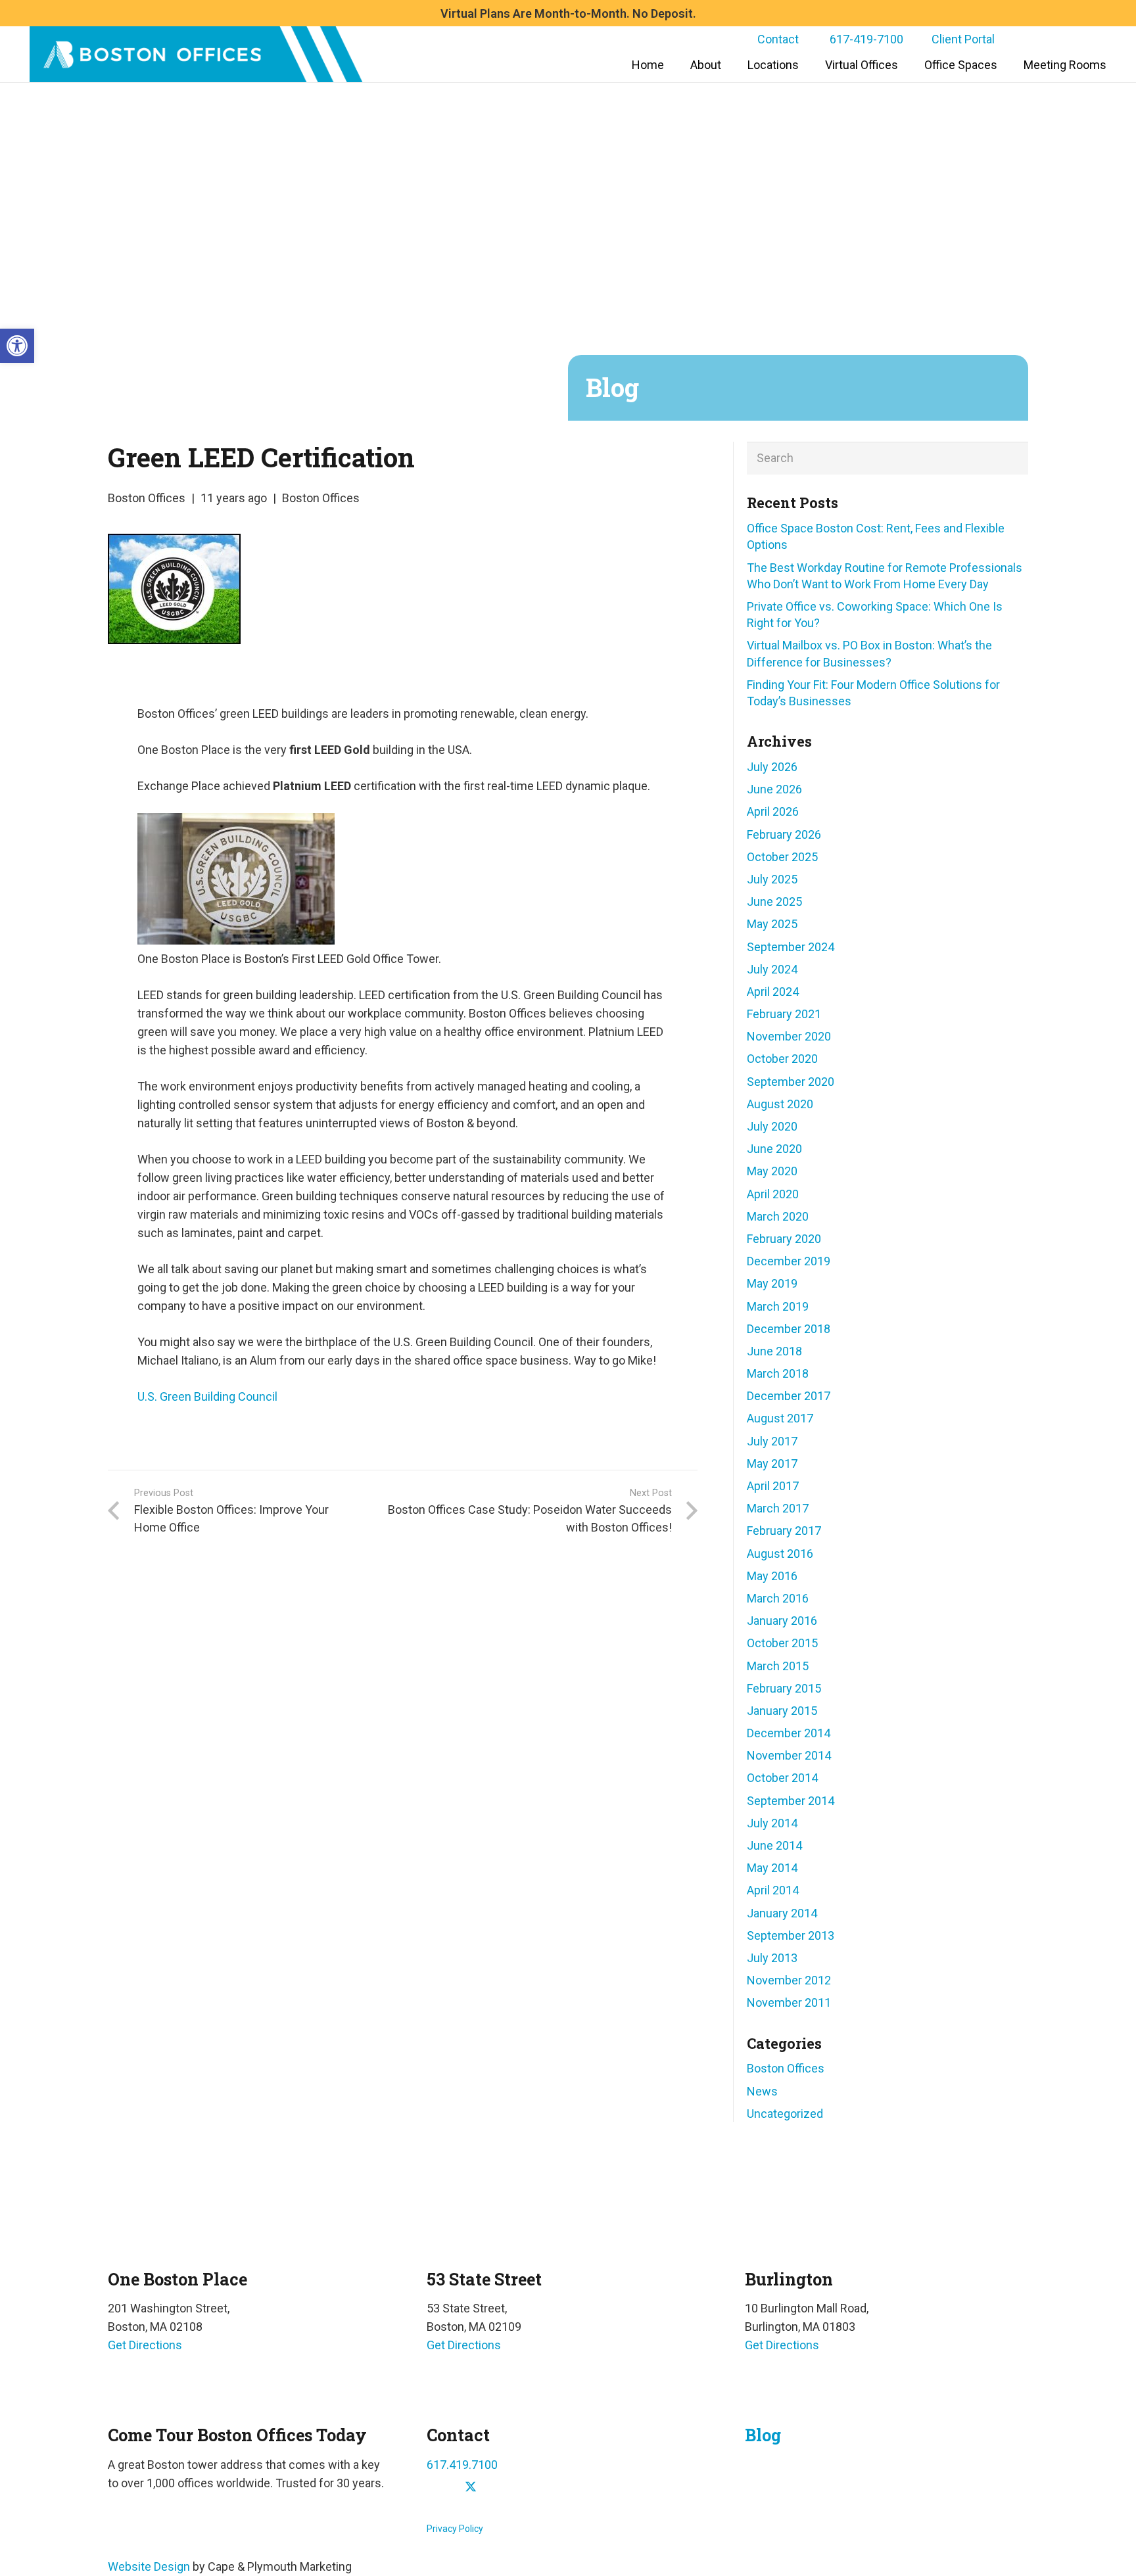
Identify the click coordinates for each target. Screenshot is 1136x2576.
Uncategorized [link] (785, 2114)
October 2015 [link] (782, 1643)
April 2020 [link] (773, 1194)
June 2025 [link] (774, 902)
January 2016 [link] (782, 1621)
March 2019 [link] (778, 1306)
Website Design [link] (149, 2566)
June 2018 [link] (774, 1351)
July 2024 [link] (772, 969)
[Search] (1012, 458)
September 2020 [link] (791, 1082)
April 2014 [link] (773, 1890)
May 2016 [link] (772, 1576)
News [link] (762, 2091)
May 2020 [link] (772, 1171)
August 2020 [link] (780, 1104)
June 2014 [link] (774, 1845)
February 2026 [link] (784, 834)
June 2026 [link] (774, 789)
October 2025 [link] (782, 857)
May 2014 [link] (772, 1868)
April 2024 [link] (773, 992)
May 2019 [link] (772, 1283)
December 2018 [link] (789, 1329)
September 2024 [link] (791, 947)
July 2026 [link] (772, 767)
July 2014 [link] (772, 1823)
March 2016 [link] (778, 1598)
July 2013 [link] (772, 1958)
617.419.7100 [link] (462, 2465)
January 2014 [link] (782, 1913)
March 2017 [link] (778, 1508)
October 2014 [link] (782, 1778)
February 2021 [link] (784, 1014)
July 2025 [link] (772, 879)
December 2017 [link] (789, 1396)
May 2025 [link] (772, 924)
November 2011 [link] (789, 2002)
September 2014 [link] (791, 1801)
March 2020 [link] (778, 1216)
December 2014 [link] (789, 1733)
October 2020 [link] (782, 1059)
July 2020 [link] (772, 1126)
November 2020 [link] (789, 1036)
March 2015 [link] (778, 1666)
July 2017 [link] (772, 1441)
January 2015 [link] (782, 1711)
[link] (17, 346)
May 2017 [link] (772, 1464)
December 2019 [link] (789, 1261)
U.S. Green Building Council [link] (207, 1396)
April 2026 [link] (773, 811)
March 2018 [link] (778, 1373)
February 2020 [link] (784, 1239)
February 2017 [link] (784, 1531)
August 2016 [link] (780, 1554)
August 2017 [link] (780, 1418)
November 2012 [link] (789, 1980)
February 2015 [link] (784, 1688)
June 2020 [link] (774, 1149)
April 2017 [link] (773, 1486)
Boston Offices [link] (147, 498)
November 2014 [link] (789, 1755)
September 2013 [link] (791, 1935)
